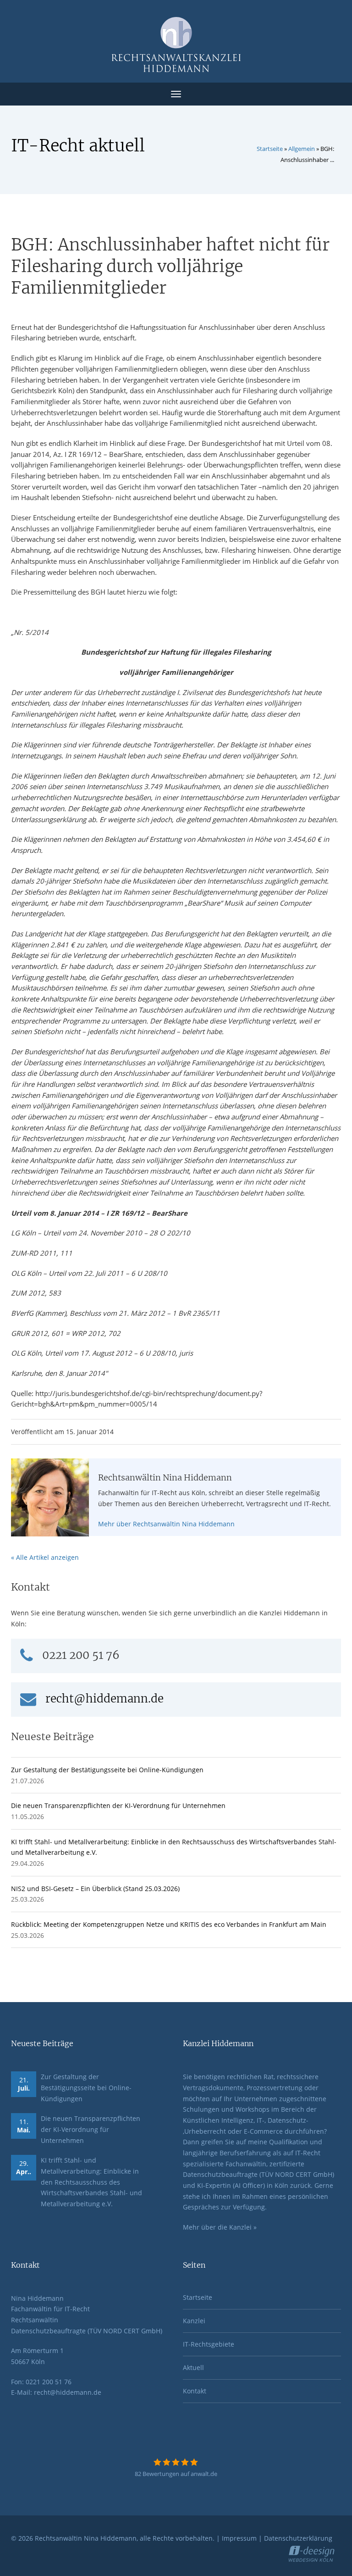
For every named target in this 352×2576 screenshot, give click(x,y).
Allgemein (302, 149)
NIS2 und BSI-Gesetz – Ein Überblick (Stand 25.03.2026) (95, 1889)
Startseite (270, 149)
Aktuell (193, 2367)
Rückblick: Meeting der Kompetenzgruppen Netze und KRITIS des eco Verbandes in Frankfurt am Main (169, 1924)
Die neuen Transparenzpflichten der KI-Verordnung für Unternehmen (118, 1805)
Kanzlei (194, 2321)
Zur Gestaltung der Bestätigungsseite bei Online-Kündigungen (107, 1770)
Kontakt (195, 2391)
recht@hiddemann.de (104, 1699)
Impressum (239, 2538)
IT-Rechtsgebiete (209, 2344)
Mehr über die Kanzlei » (220, 2227)
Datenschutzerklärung (298, 2538)
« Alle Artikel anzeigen (45, 1557)
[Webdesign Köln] (315, 2552)
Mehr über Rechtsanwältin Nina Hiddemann (166, 1524)
